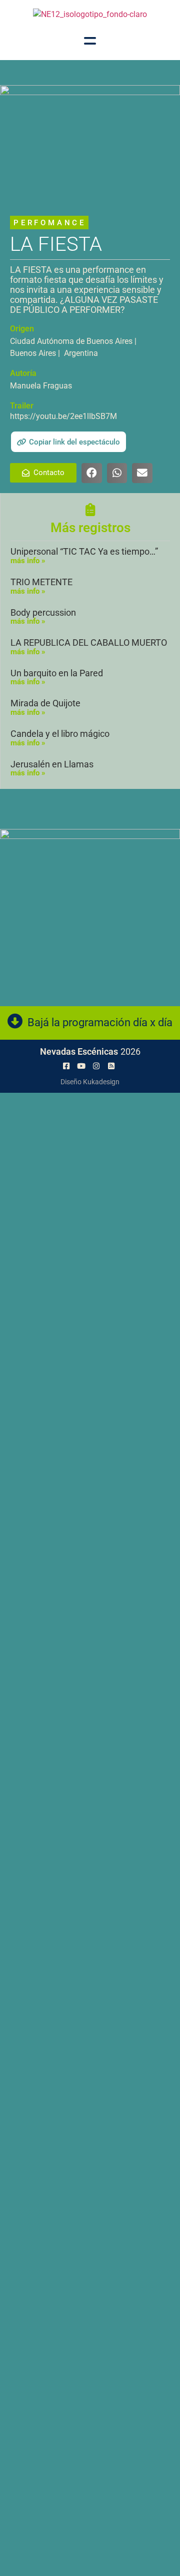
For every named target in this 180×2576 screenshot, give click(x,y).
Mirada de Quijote (45, 703)
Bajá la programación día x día (100, 1022)
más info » (28, 561)
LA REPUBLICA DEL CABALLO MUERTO (89, 642)
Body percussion (43, 612)
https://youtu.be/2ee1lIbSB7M (63, 416)
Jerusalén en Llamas (52, 764)
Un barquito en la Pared (57, 673)
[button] (68, 442)
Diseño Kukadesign (90, 1082)
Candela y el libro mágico (60, 734)
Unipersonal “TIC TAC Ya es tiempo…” (84, 551)
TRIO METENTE (41, 582)
